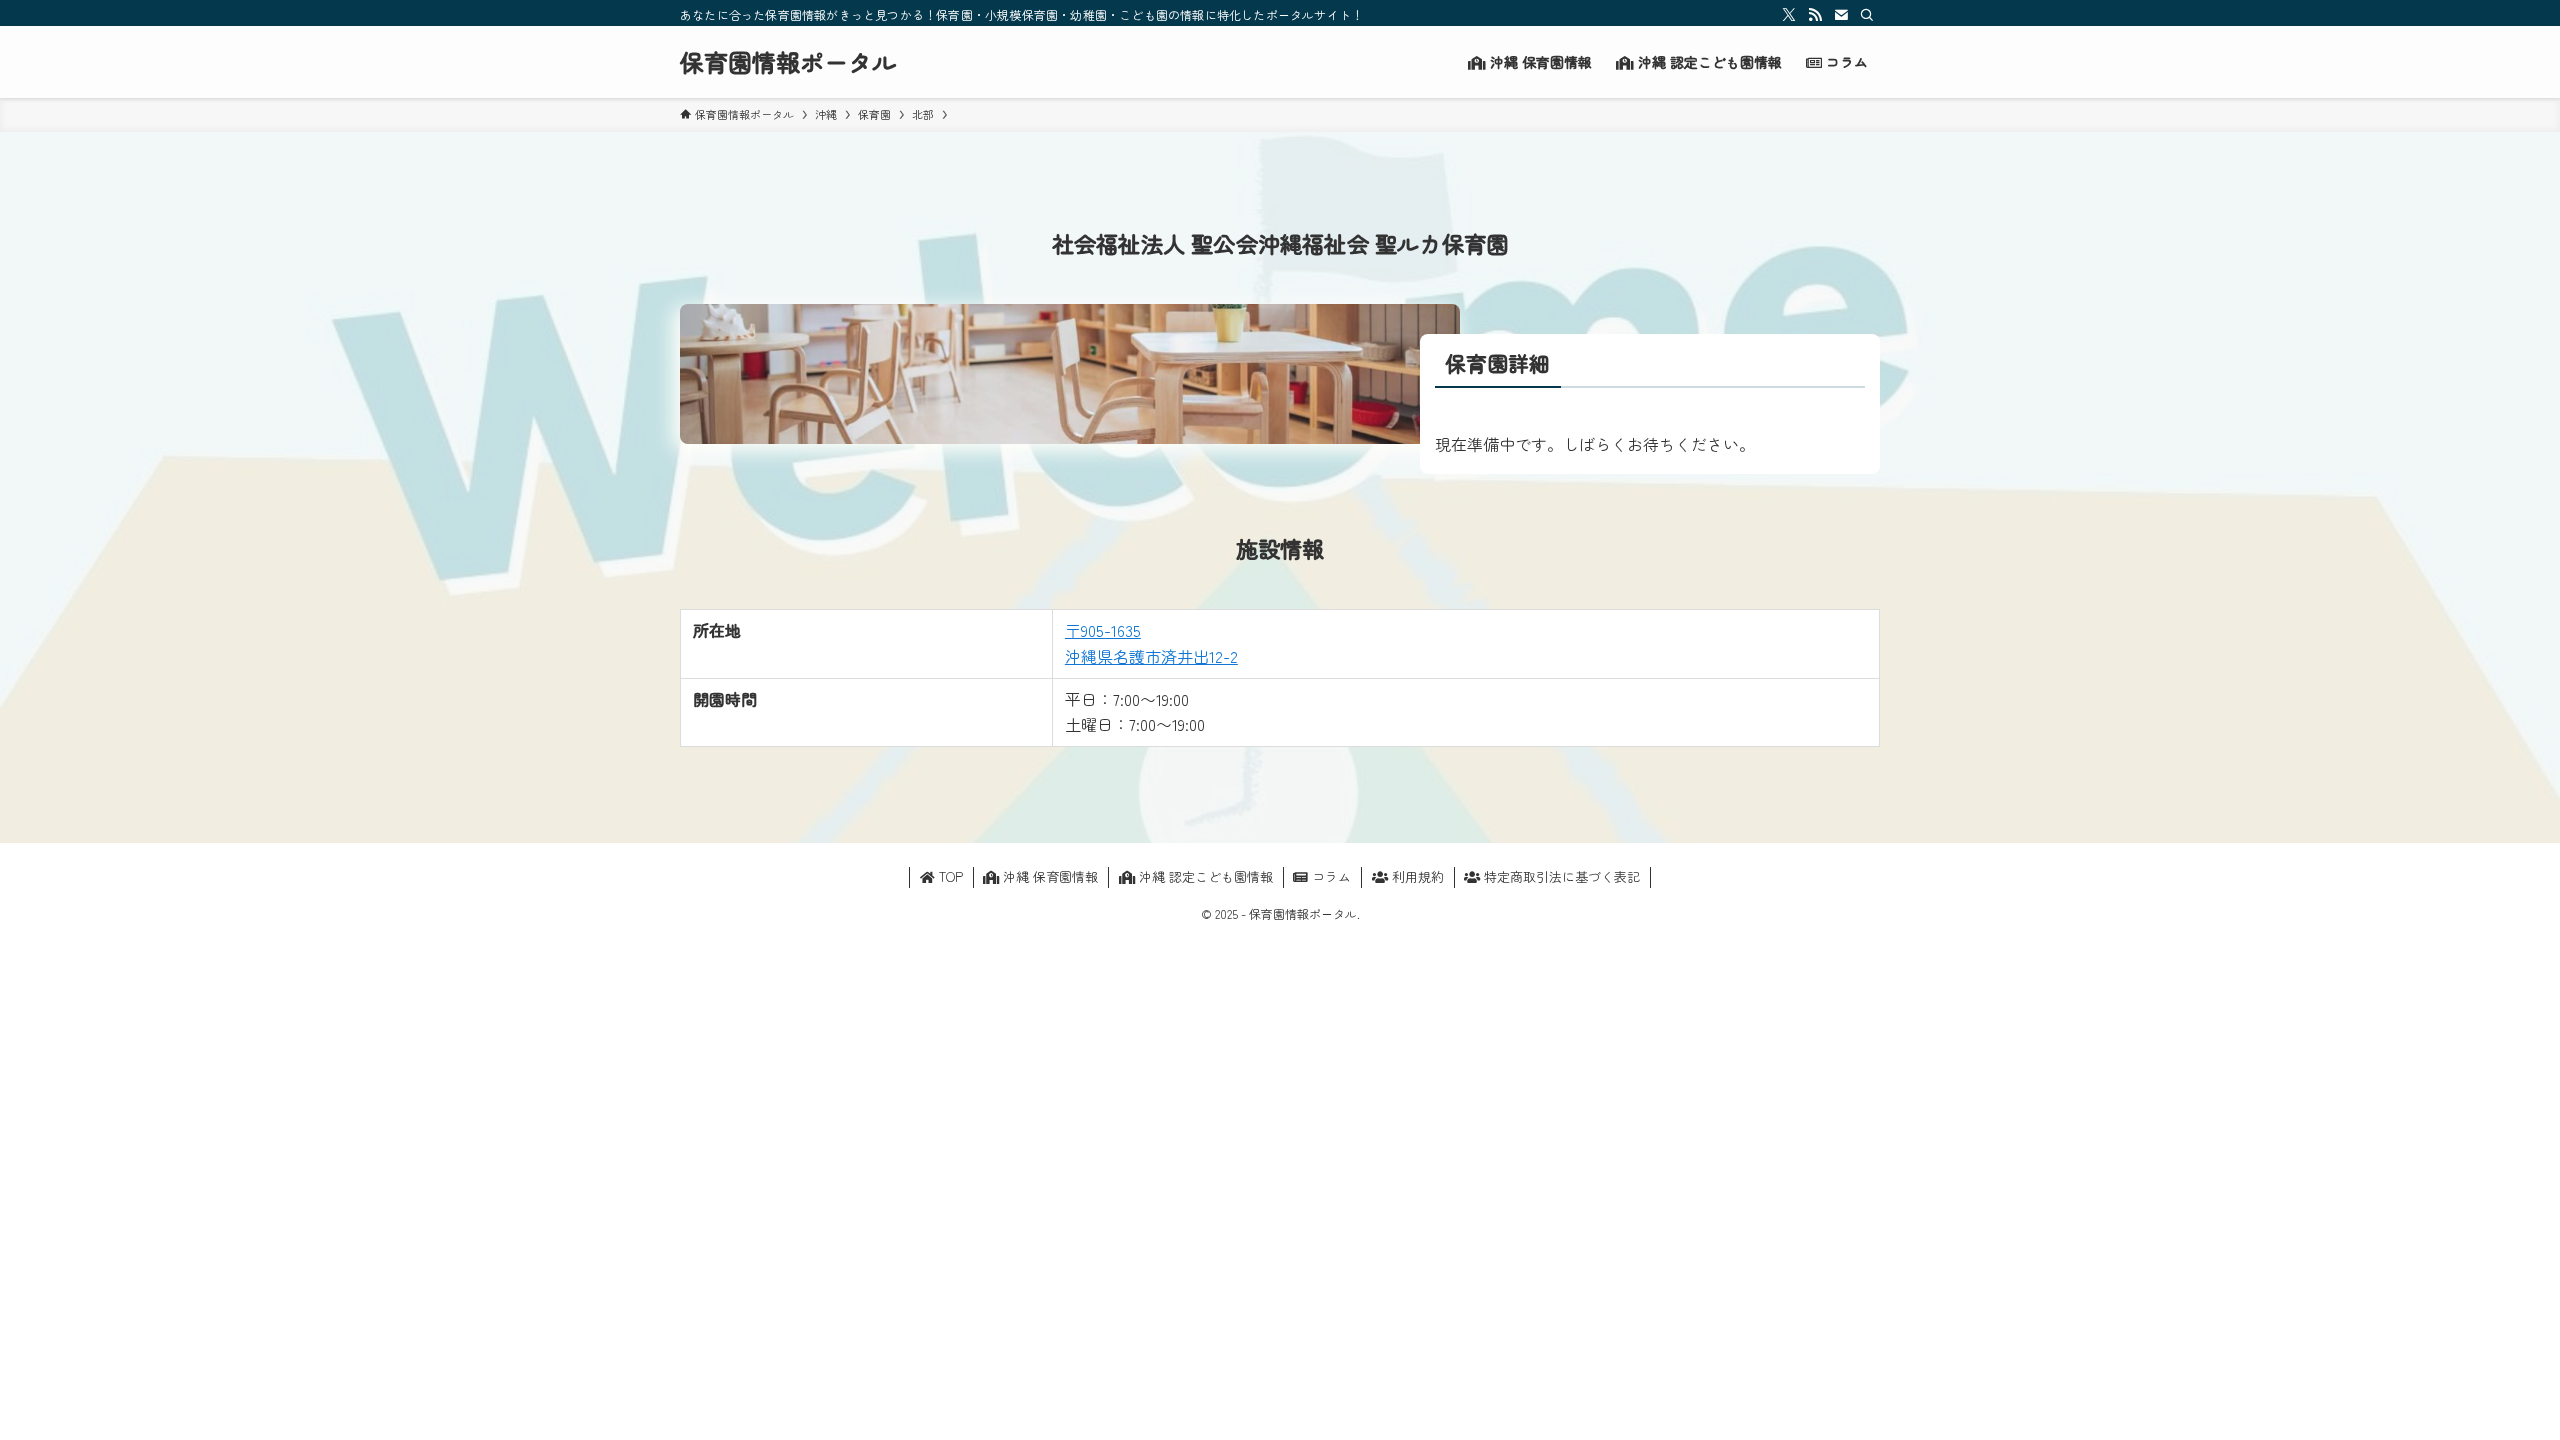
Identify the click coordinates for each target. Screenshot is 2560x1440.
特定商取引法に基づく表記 (1560, 876)
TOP (949, 876)
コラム (1329, 876)
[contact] (1841, 15)
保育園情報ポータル (788, 62)
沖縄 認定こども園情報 (1204, 876)
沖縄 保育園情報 (1048, 876)
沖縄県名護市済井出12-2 (1151, 656)
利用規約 (1416, 876)
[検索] (1867, 15)
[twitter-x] (1789, 15)
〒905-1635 (1103, 630)
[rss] (1815, 15)
